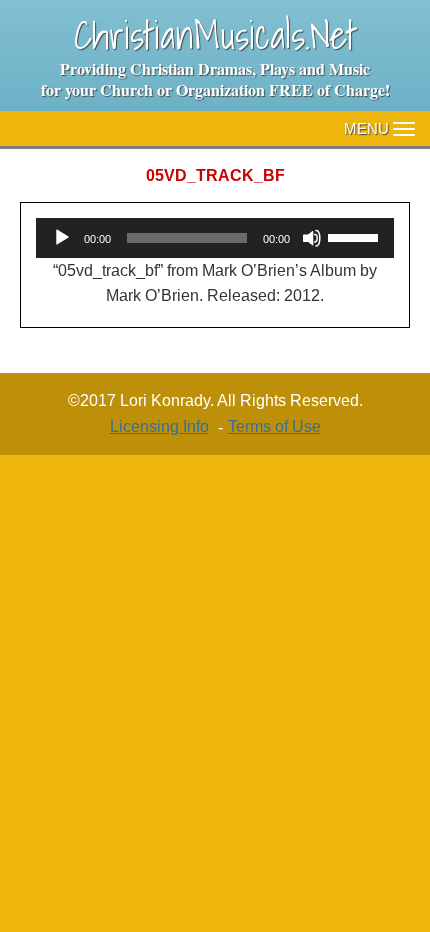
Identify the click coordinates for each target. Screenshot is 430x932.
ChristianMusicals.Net (215, 34)
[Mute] (312, 238)
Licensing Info (159, 426)
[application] (215, 238)
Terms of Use (274, 426)
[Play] (62, 238)
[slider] (356, 236)
